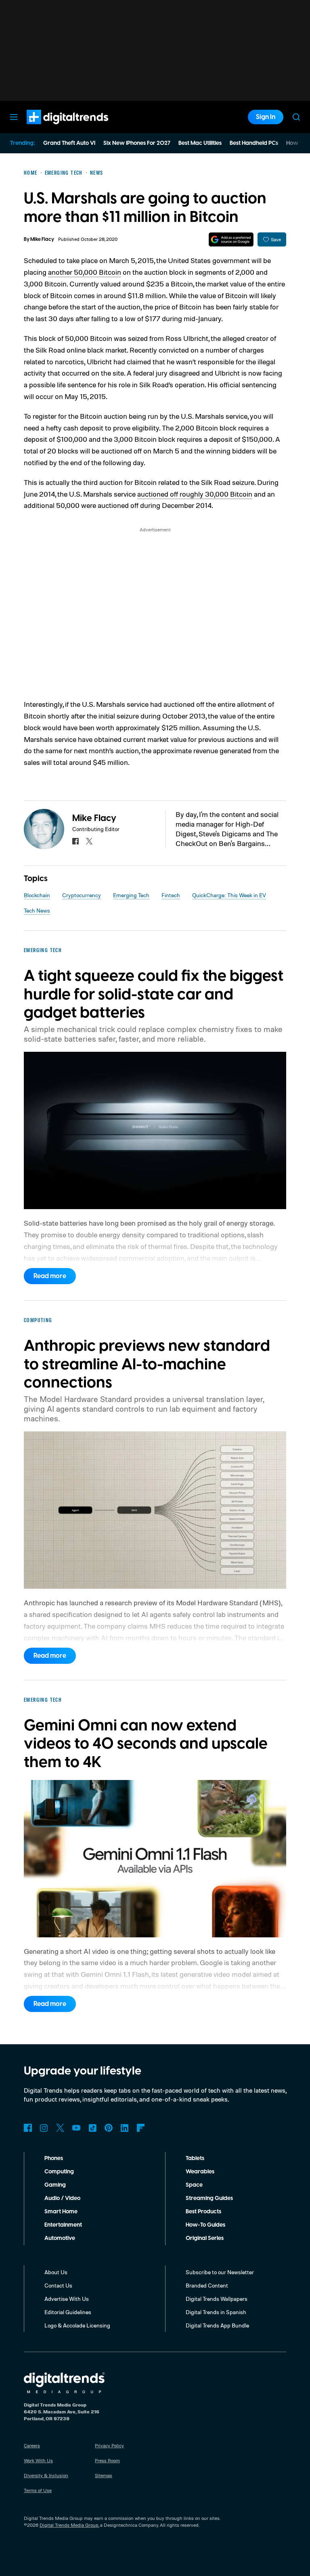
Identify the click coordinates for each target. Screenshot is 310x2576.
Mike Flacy (42, 239)
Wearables (200, 2172)
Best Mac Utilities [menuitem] (200, 143)
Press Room (107, 2460)
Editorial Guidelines (68, 2312)
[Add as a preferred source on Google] (231, 239)
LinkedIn (125, 2128)
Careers (32, 2445)
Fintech (171, 895)
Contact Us (58, 2285)
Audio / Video (62, 2198)
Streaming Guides (209, 2198)
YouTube (76, 2128)
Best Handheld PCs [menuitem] (254, 143)
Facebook (28, 2128)
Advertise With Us (67, 2299)
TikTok (92, 2128)
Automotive (60, 2238)
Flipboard (141, 2128)
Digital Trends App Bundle (217, 2325)
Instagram (44, 2128)
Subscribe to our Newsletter (220, 2272)
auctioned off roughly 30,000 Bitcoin (195, 494)
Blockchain (37, 895)
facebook (75, 841)
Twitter (60, 2128)
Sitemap (104, 2475)
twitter (89, 841)
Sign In (266, 117)
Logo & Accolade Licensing (77, 2325)
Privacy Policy (109, 2445)
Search (296, 117)
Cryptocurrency (82, 895)
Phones (54, 2158)
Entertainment (63, 2225)
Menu (14, 117)
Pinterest (109, 2128)
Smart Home (61, 2212)
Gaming (55, 2185)
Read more (50, 1276)
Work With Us (38, 2460)
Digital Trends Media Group (69, 2525)
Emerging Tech (131, 895)
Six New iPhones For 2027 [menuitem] (137, 143)
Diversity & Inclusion (46, 2475)
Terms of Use (38, 2490)
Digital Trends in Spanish (216, 2312)
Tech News (37, 910)
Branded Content (207, 2285)
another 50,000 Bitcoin (85, 272)
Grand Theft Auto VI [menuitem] (69, 143)
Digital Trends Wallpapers (217, 2299)
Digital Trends (53, 128)
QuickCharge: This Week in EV (229, 895)
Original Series (205, 2238)
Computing (59, 2172)
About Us (56, 2272)
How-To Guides (205, 2225)
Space (194, 2185)
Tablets (195, 2158)
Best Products (203, 2212)
